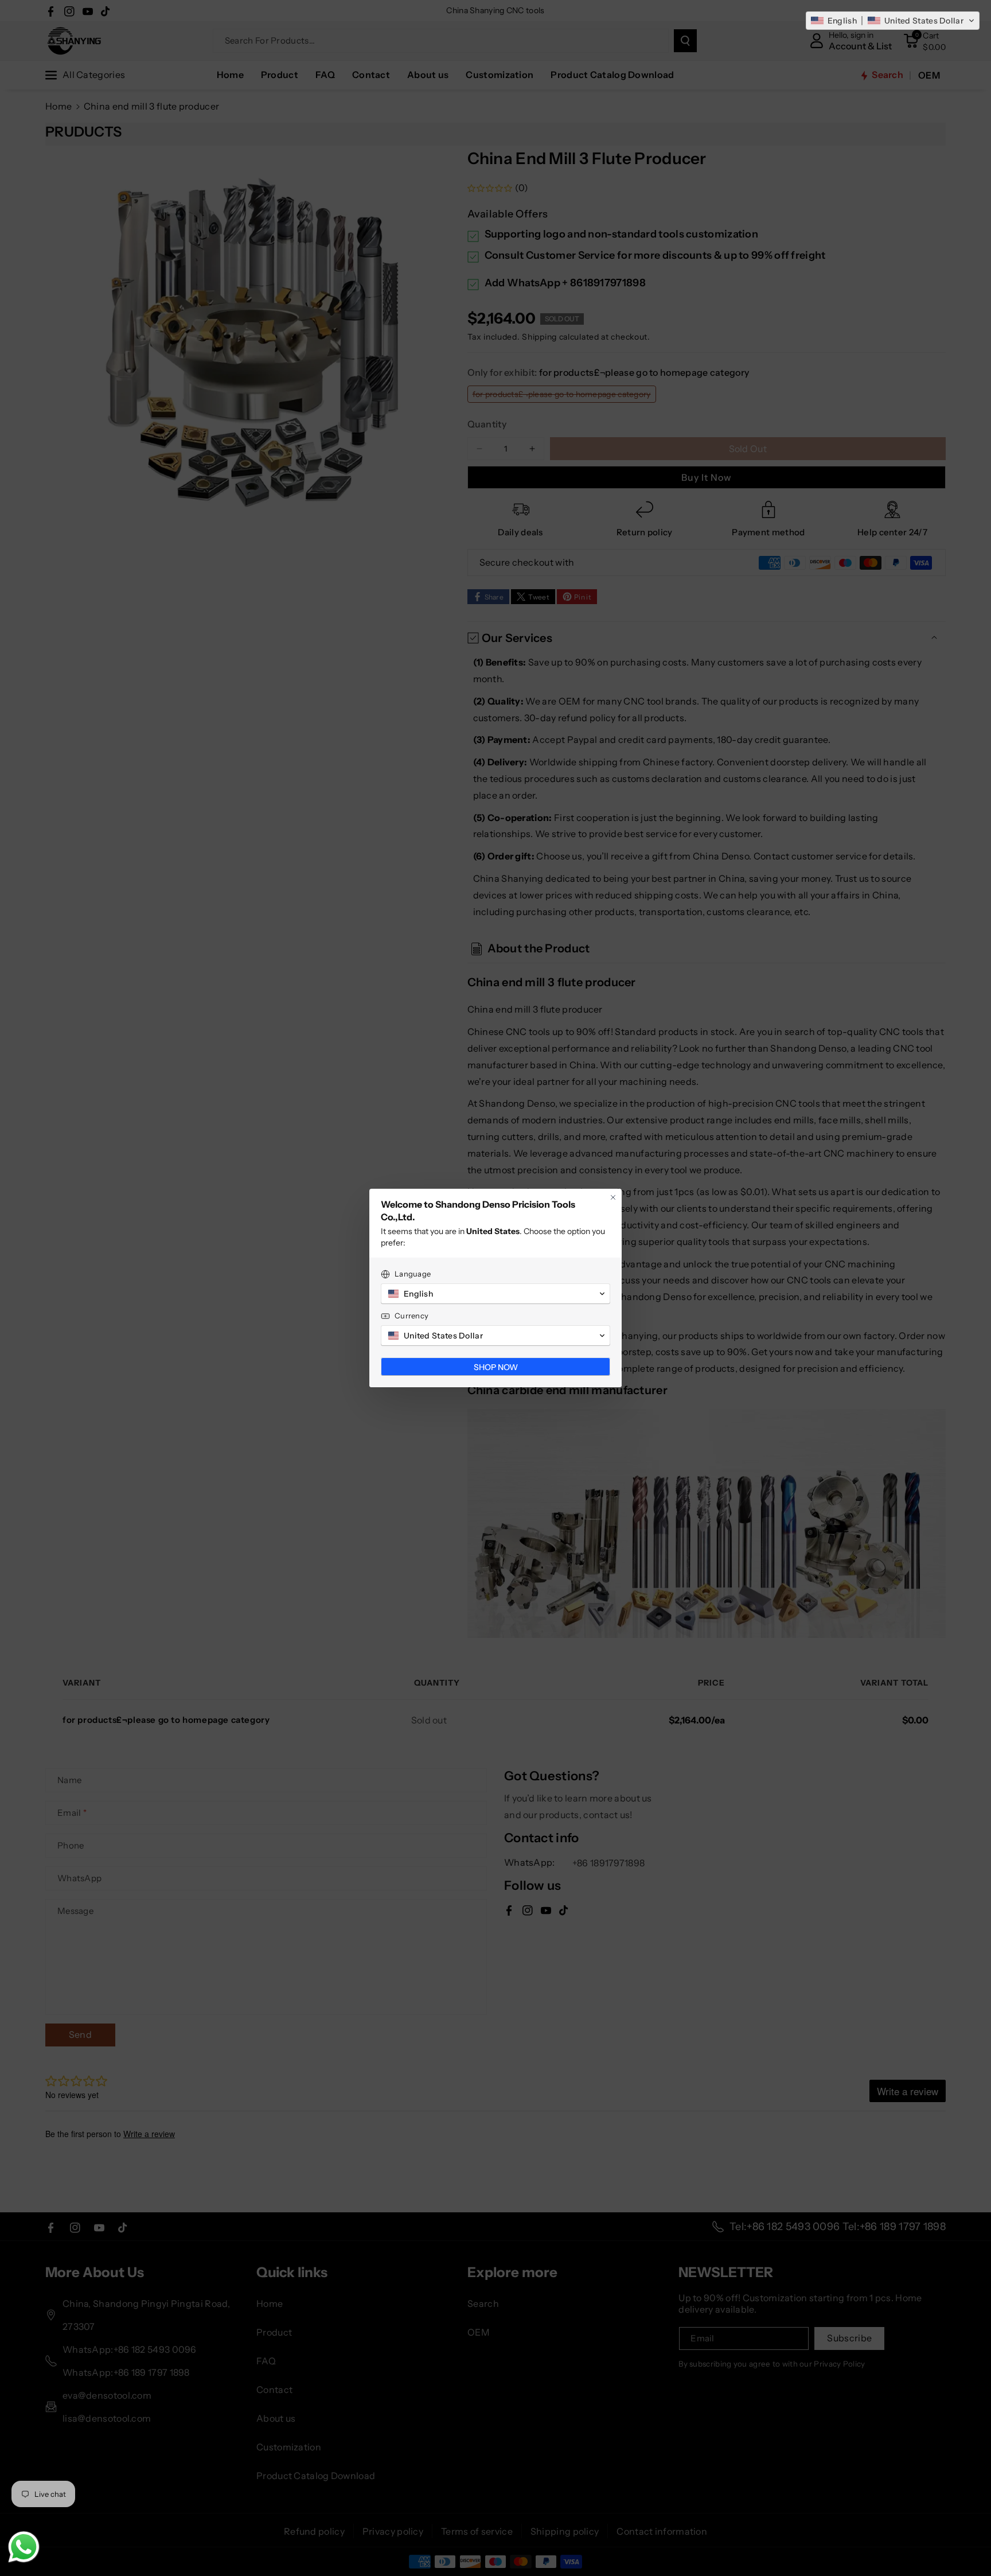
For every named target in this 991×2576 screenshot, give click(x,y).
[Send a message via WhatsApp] (24, 2547)
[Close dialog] (613, 1197)
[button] (893, 21)
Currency (411, 1316)
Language (413, 1274)
